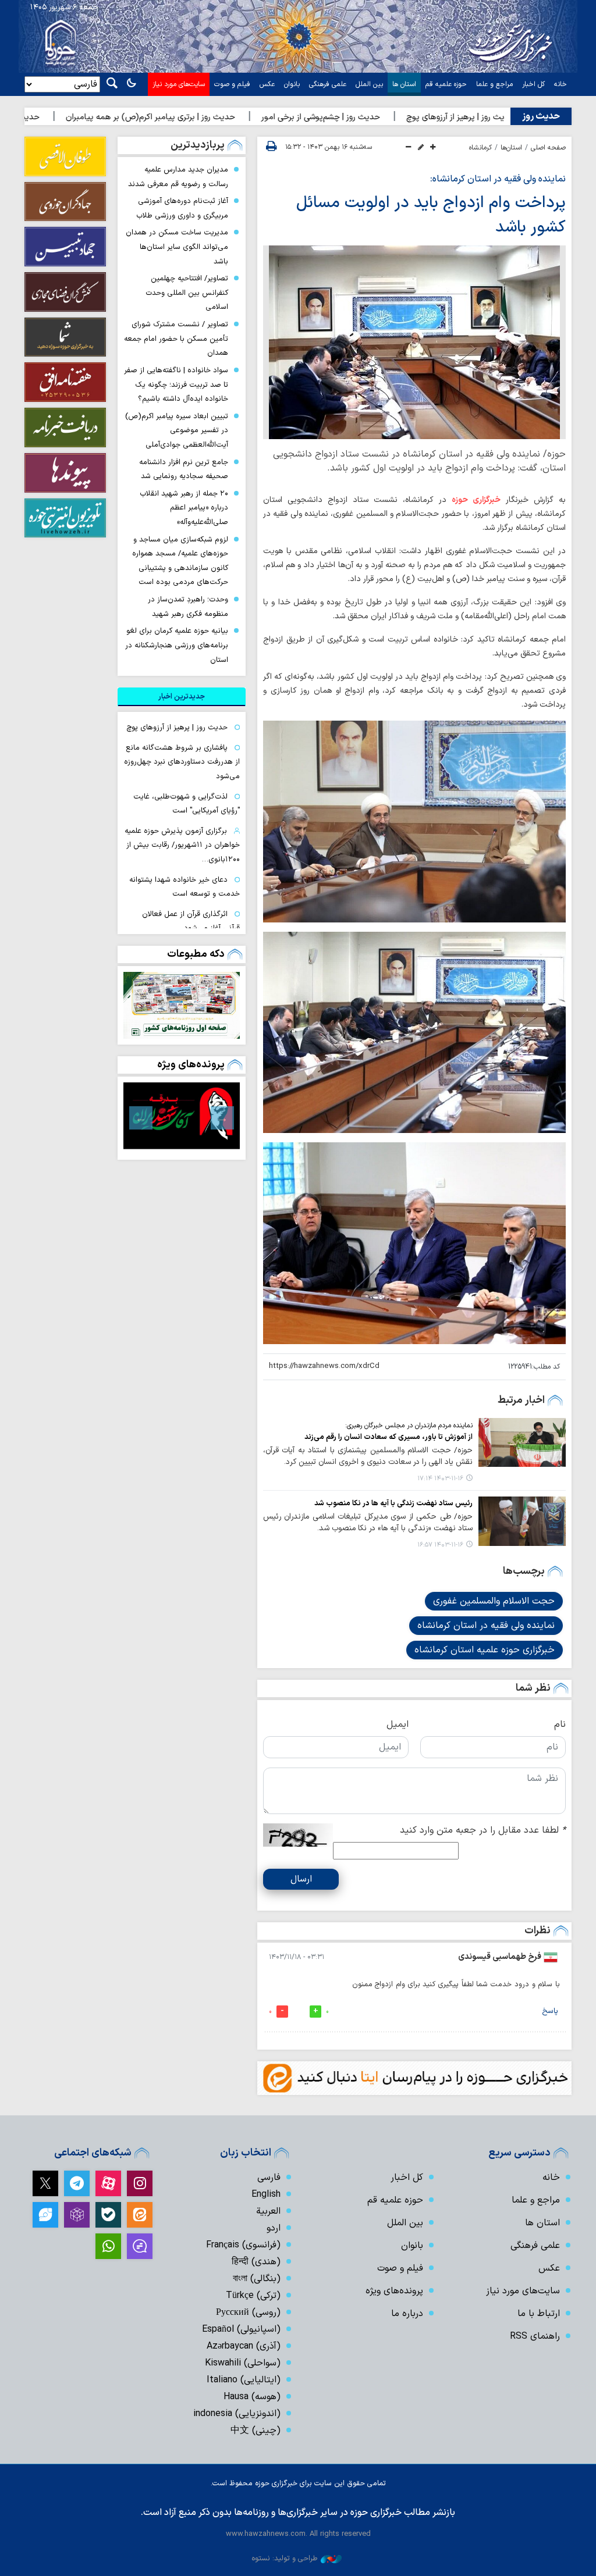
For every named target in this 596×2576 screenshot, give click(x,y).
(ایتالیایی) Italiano (244, 2380)
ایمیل (398, 1725)
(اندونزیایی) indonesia (237, 2414)
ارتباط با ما (539, 2314)
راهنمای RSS (535, 2336)
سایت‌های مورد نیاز (179, 84)
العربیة (268, 2211)
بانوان (292, 84)
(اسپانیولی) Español (241, 2329)
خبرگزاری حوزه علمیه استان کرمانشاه (485, 1650)
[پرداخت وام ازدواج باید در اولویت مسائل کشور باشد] (414, 342)
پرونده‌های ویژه (191, 1065)
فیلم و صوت (232, 84)
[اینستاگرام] (140, 2183)
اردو (274, 2228)
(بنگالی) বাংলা (257, 2279)
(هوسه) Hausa (252, 2397)
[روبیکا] (77, 2215)
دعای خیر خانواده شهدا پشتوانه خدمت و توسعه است (185, 887)
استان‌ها (511, 148)
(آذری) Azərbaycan (244, 2346)
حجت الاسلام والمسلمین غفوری (494, 1601)
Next (141, 1118)
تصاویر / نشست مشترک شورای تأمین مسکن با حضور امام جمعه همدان (176, 339)
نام (560, 1725)
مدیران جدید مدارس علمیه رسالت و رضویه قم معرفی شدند (178, 177)
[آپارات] (108, 2183)
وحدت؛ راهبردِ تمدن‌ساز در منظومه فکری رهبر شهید (188, 607)
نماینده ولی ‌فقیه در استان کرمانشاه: (498, 179)
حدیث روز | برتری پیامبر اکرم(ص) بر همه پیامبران (207, 117)
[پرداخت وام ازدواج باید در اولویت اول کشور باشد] (414, 821)
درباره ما (407, 2314)
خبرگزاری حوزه (476, 500)
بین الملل (369, 84)
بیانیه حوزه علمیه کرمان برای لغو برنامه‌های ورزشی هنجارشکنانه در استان (177, 645)
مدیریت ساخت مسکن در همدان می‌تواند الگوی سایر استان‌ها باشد (177, 247)
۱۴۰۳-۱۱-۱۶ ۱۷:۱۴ (440, 1479)
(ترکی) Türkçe (253, 2296)
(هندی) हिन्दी (256, 2262)
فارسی (269, 2178)
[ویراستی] (45, 2215)
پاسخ (550, 2011)
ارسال (301, 1879)
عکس (267, 84)
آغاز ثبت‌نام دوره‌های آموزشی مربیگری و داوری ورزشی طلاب (182, 208)
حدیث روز (541, 116)
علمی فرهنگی (328, 84)
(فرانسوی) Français (243, 2245)
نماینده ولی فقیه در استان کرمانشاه (486, 1626)
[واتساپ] (108, 2246)
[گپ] (140, 2246)
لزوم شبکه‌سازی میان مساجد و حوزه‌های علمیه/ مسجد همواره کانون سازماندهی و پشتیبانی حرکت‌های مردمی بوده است (180, 561)
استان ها (404, 84)
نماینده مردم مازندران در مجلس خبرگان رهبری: (409, 1426)
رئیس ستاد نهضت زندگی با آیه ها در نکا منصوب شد (393, 1503)
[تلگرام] (77, 2183)
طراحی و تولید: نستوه (285, 2558)
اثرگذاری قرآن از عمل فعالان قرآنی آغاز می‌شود (191, 921)
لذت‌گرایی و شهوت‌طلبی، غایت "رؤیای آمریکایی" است (187, 804)
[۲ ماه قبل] (182, 1116)
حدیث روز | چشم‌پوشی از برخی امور (378, 117)
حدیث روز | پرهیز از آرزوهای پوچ (177, 727)
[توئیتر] (45, 2183)
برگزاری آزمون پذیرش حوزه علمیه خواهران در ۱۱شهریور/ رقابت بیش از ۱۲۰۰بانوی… (182, 845)
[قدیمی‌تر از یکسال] (522, 1442)
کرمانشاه (480, 148)
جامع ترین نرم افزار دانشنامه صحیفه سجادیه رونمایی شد (184, 469)
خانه (560, 84)
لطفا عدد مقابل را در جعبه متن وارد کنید (483, 1830)
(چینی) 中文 (256, 2431)
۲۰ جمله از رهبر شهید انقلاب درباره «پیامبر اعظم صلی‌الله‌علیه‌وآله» (184, 508)
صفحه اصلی (548, 148)
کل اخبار (533, 84)
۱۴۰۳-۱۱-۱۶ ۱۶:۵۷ (440, 1545)
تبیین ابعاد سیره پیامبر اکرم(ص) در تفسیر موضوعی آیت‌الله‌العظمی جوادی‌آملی (177, 430)
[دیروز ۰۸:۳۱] (182, 1005)
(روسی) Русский (248, 2313)
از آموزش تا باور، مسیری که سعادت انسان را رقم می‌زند (389, 1437)
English (266, 2194)
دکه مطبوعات (196, 954)
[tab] (182, 697)
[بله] (108, 2215)
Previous (222, 1118)
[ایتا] (140, 2215)
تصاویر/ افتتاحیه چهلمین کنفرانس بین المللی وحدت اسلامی (187, 293)
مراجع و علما (494, 84)
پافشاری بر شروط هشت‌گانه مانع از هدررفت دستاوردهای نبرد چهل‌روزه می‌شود (182, 762)
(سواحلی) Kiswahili (243, 2363)
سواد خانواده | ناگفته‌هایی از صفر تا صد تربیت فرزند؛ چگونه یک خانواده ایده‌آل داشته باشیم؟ (176, 384)
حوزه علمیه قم (446, 84)
